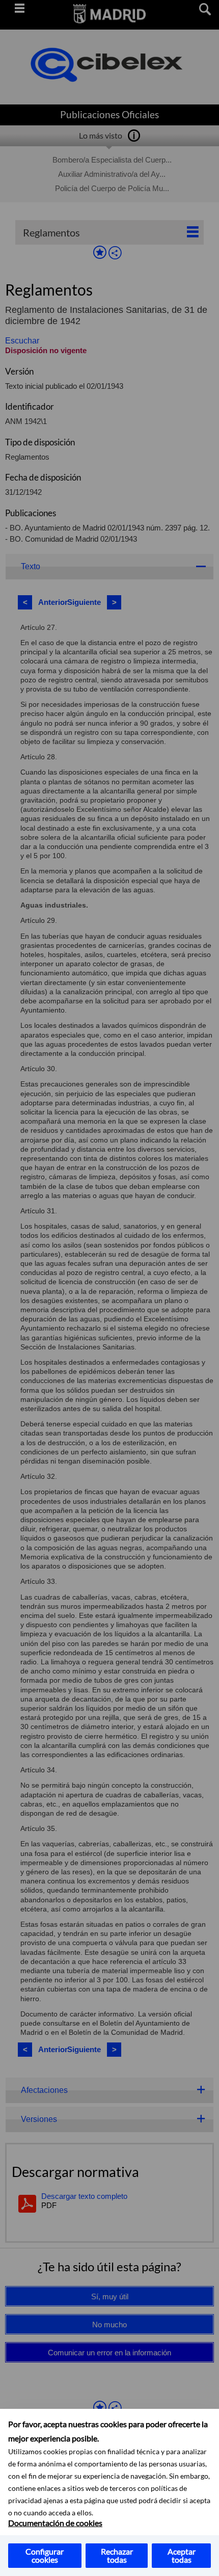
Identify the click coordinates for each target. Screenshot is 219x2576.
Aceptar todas (182, 2555)
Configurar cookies (45, 2555)
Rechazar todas (117, 2555)
